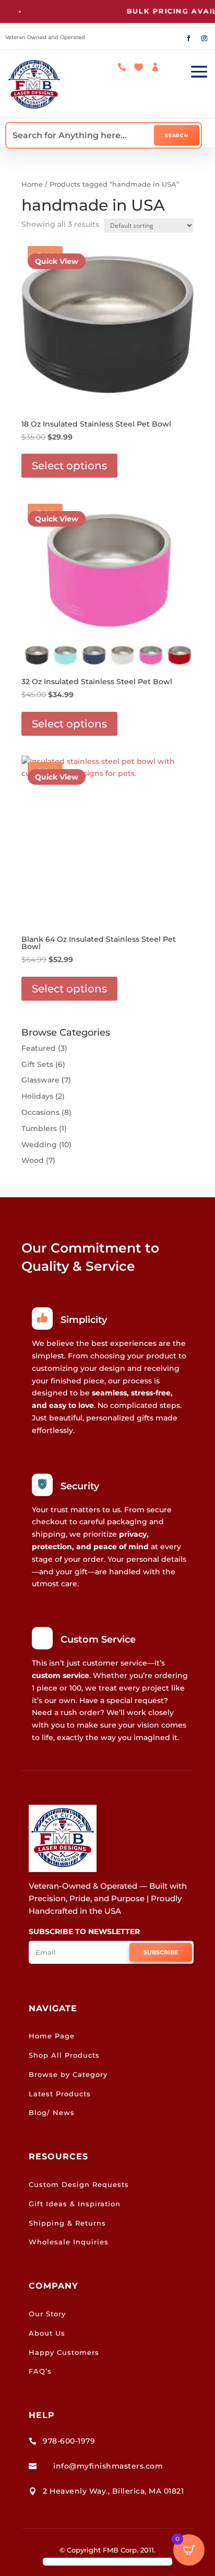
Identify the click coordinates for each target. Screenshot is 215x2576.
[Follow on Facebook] (188, 39)
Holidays (37, 1096)
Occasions (40, 1112)
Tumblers (39, 1128)
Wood (33, 1160)
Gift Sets (37, 1064)
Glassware (40, 1080)
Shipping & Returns (67, 2223)
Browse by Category (68, 2074)
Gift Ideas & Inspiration (75, 2204)
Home (32, 184)
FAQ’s (40, 2371)
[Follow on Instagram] (204, 39)
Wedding (39, 1145)
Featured (39, 1048)
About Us (47, 2333)
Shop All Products (64, 2055)
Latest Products (60, 2094)
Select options (69, 466)
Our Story (47, 2314)
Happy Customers (64, 2352)
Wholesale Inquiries (69, 2242)
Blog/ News (52, 2112)
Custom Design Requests (79, 2184)
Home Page (52, 2036)
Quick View (57, 261)
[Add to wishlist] (182, 251)
